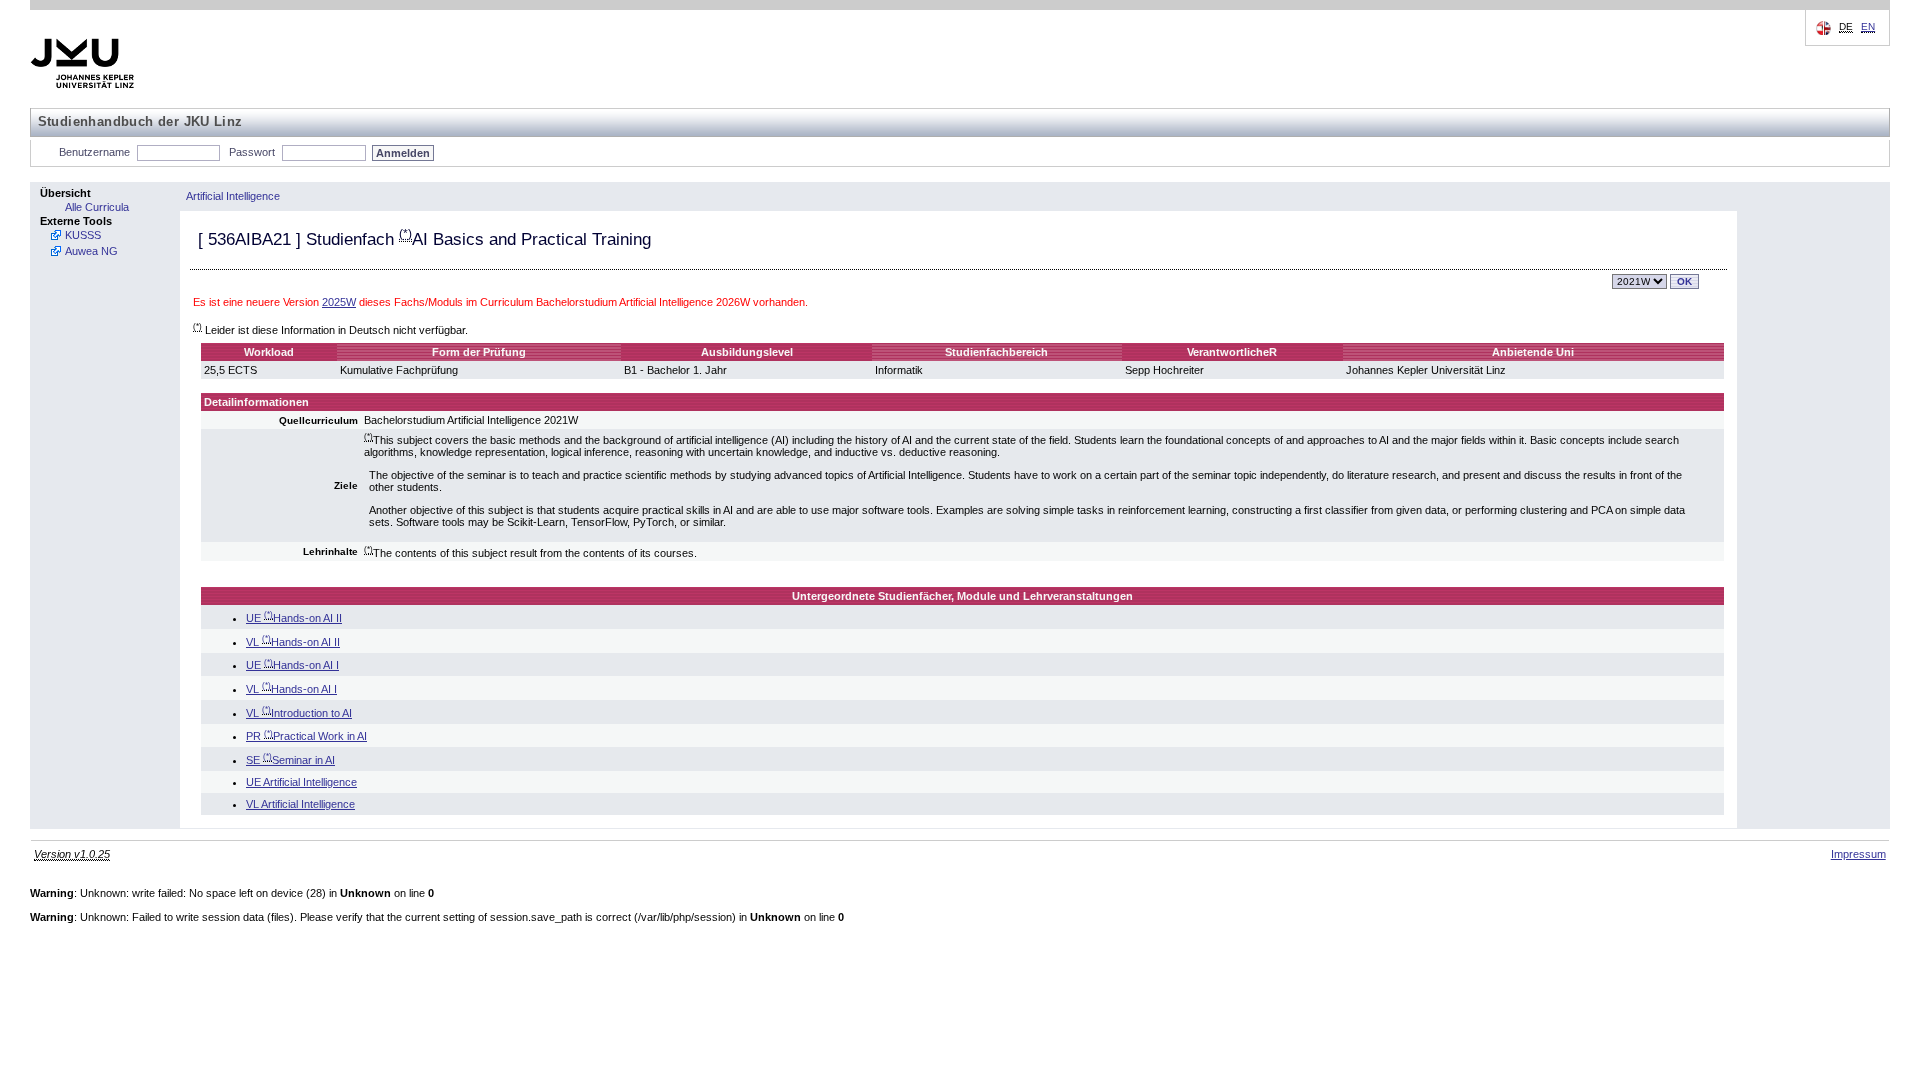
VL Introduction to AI (299, 713)
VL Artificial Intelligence (300, 804)
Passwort (252, 152)
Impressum (1858, 854)
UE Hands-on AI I (292, 665)
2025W (339, 302)
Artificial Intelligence (233, 196)
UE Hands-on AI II (294, 618)
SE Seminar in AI (290, 760)
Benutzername (94, 152)
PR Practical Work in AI (306, 736)
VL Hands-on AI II (293, 642)
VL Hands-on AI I (291, 689)
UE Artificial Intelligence (301, 782)
